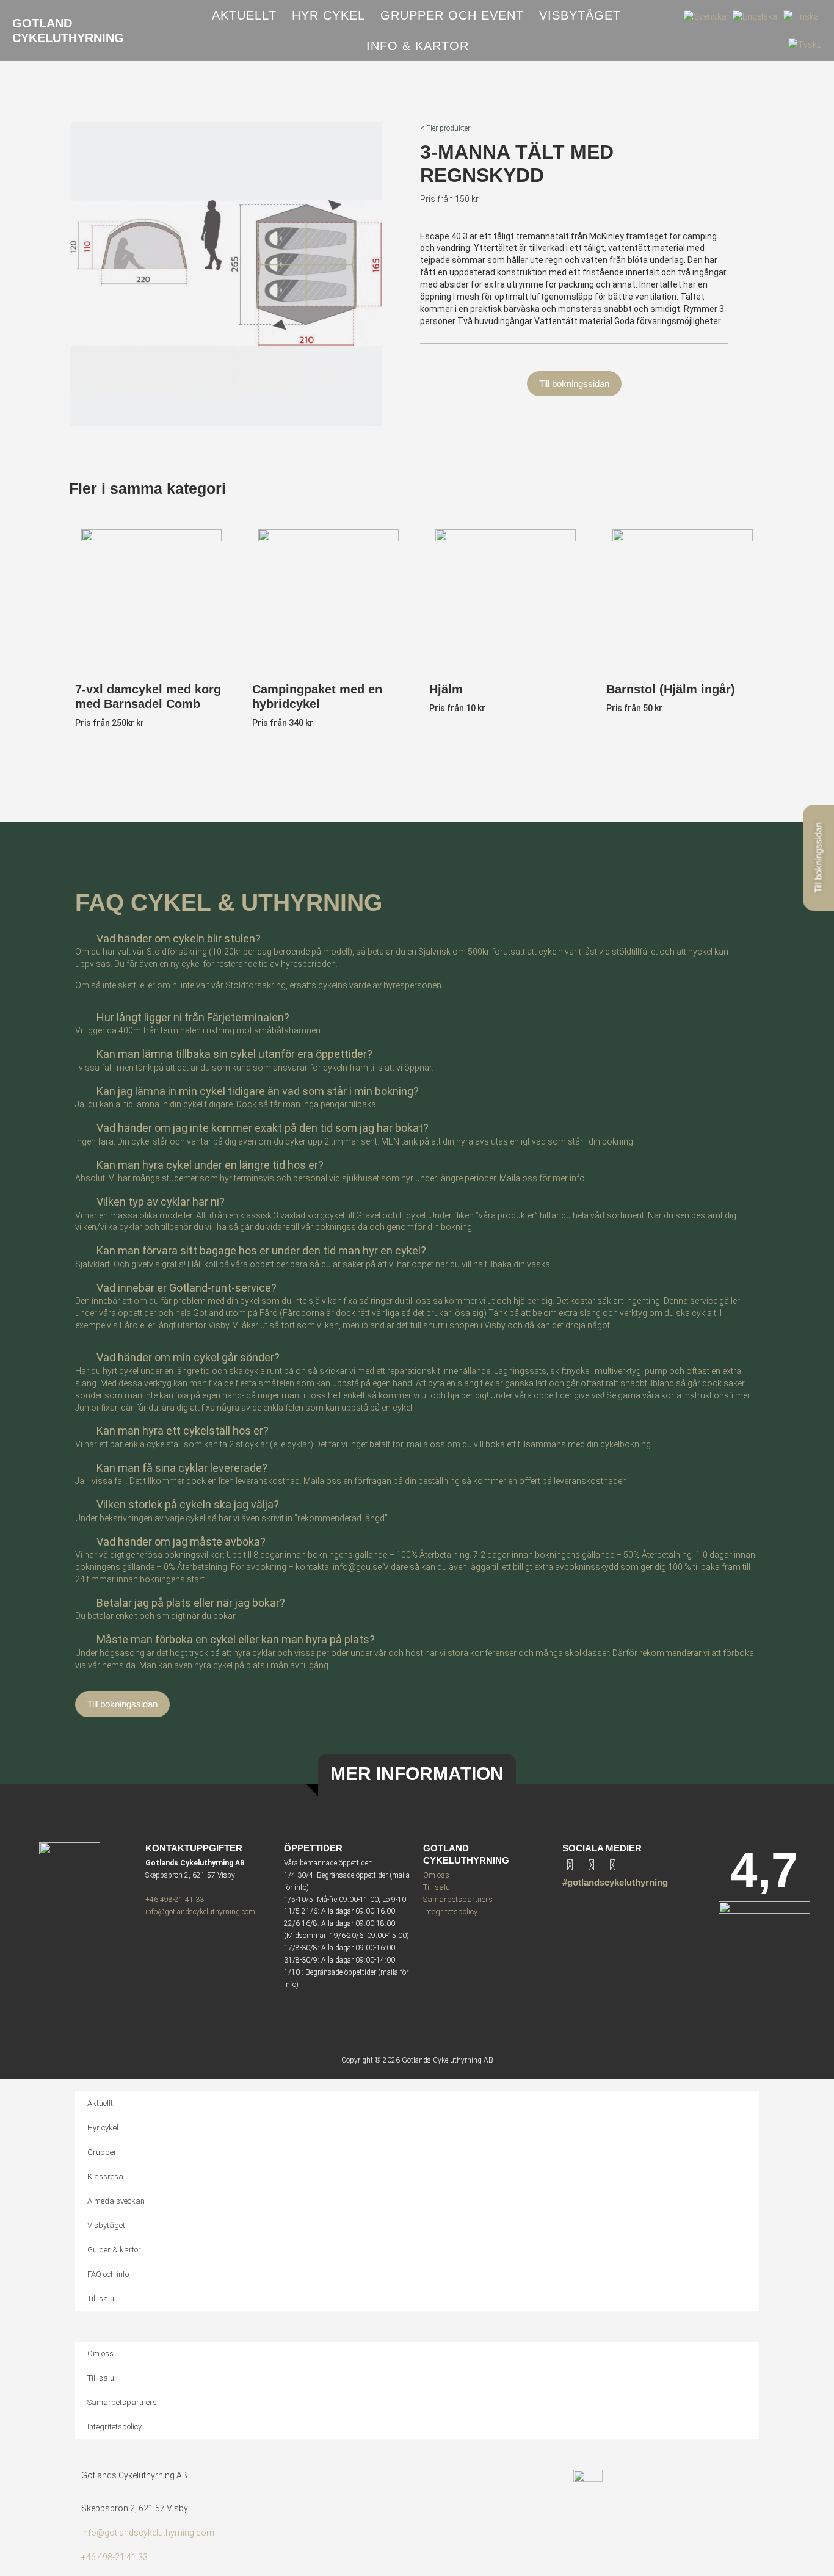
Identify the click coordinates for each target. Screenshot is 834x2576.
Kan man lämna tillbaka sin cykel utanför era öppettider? (234, 1054)
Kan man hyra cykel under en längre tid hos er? (210, 1165)
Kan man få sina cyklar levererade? (182, 1468)
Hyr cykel (328, 15)
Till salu (437, 1887)
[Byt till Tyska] (805, 45)
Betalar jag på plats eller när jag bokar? (191, 1603)
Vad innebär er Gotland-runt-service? (187, 1288)
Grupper (102, 2152)
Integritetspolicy (450, 1912)
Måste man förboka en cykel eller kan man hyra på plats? (236, 1639)
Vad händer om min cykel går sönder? (188, 1357)
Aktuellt (244, 15)
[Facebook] (613, 1865)
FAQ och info (108, 2274)
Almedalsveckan (116, 2201)
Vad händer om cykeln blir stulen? (179, 939)
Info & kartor (418, 46)
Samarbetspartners (458, 1899)
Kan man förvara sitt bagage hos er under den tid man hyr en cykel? (261, 1250)
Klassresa (105, 2176)
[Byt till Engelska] (755, 16)
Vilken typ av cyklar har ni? (161, 1202)
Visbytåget (580, 15)
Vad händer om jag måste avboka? (181, 1542)
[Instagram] (570, 1865)
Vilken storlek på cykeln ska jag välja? (188, 1504)
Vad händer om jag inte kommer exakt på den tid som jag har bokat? (263, 1128)
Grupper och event (452, 15)
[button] (417, 936)
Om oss (436, 1875)
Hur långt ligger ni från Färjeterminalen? (193, 1017)
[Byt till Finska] (801, 16)
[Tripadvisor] (591, 1865)
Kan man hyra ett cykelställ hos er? (183, 1431)
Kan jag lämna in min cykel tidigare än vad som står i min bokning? (258, 1091)
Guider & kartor (114, 2250)
